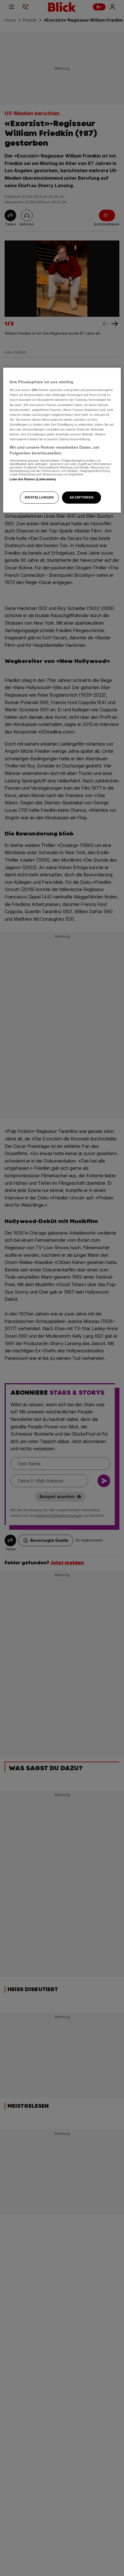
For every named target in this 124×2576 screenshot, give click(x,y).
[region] (62, 440)
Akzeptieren (81, 497)
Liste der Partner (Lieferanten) (33, 479)
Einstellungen (39, 497)
